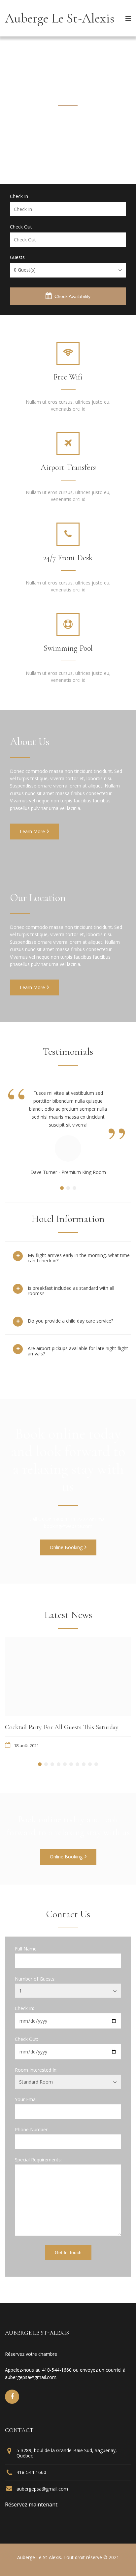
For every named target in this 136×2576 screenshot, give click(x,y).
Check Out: (26, 2039)
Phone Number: (32, 2130)
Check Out (21, 227)
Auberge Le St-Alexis (60, 18)
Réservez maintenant (31, 2504)
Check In (19, 196)
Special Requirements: (38, 2160)
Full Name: (26, 1949)
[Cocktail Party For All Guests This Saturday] (68, 1677)
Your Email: (27, 2099)
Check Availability (72, 296)
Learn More (32, 831)
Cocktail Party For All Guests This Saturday (62, 1727)
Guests (17, 257)
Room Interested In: (36, 2070)
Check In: (24, 2008)
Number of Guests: (35, 1979)
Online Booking (66, 1547)
